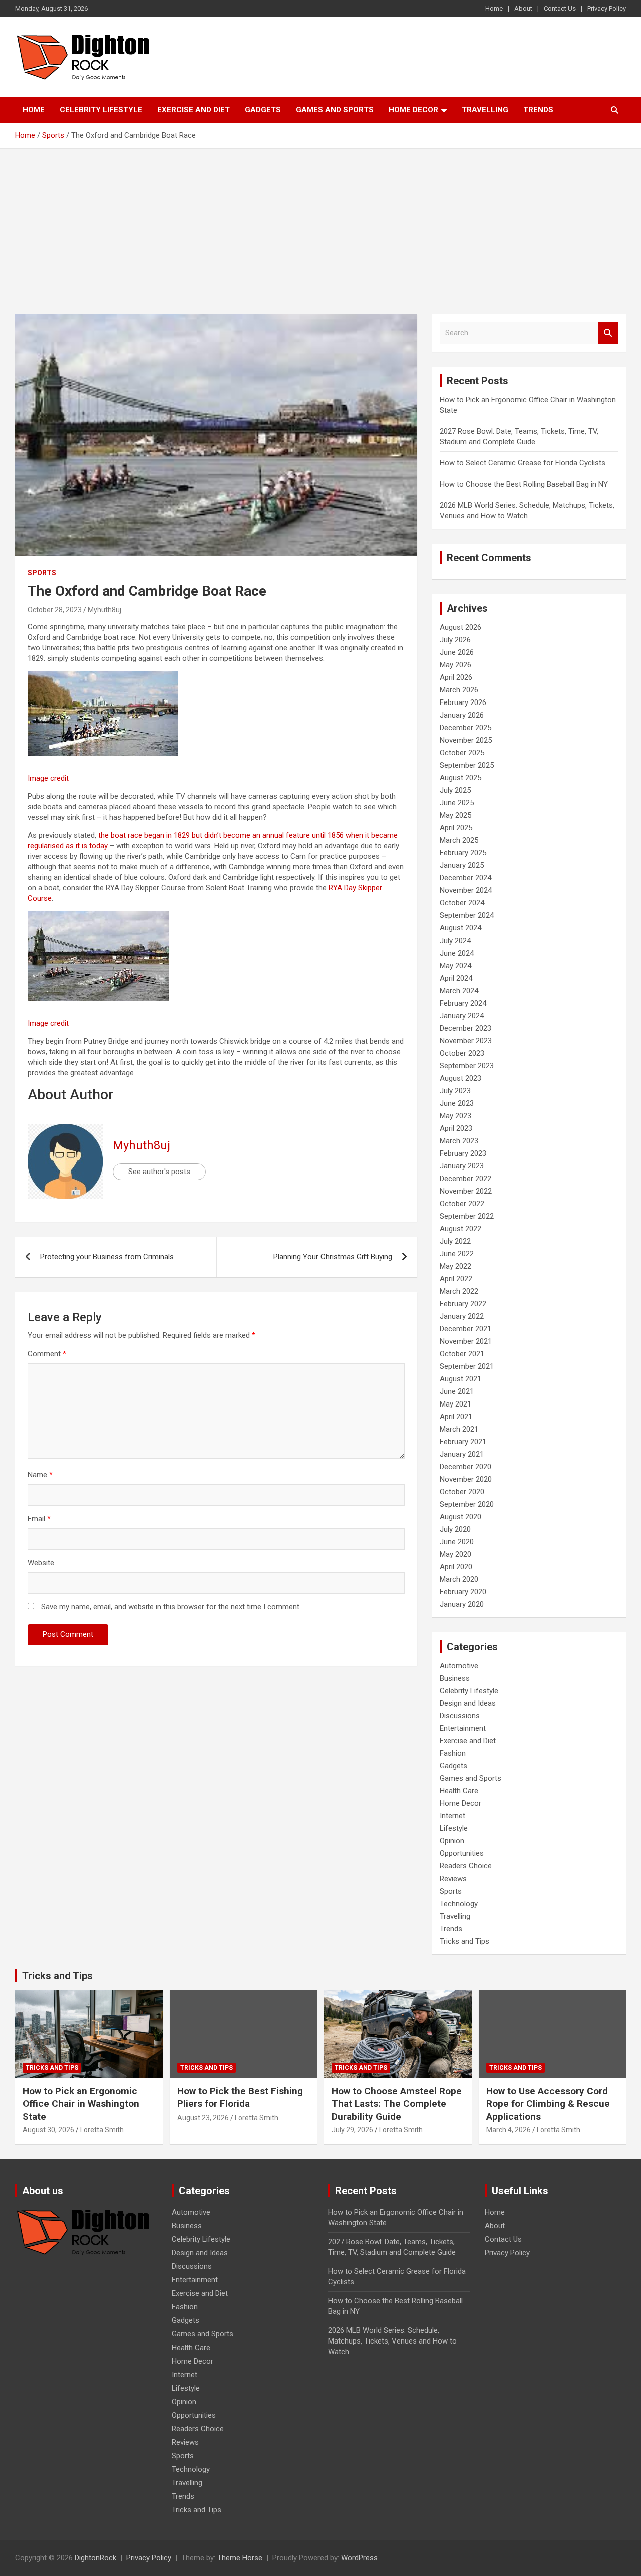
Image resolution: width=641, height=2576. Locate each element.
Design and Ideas (468, 1703)
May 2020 (455, 1554)
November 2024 (466, 890)
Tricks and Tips (464, 1941)
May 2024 (455, 966)
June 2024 (457, 953)
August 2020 (460, 1517)
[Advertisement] (320, 224)
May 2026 (455, 665)
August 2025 (460, 778)
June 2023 (457, 1103)
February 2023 (463, 1153)
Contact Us (560, 8)
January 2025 (462, 865)
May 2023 (455, 1116)
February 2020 (463, 1592)
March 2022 (459, 1291)
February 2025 (463, 853)
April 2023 (456, 1128)
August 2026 (460, 627)
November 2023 (466, 1041)
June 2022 (457, 1254)
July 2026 (455, 640)
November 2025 (466, 740)
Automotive (459, 1666)
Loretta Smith (102, 2130)
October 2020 (462, 1492)
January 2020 (462, 1604)
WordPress (359, 2558)
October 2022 (462, 1204)
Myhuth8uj (104, 610)
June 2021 (457, 1391)
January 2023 (462, 1166)
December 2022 (465, 1179)
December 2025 (465, 728)
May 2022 (455, 1266)
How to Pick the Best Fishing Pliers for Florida (240, 2097)
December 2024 (465, 878)
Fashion (453, 1753)
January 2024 (462, 1016)
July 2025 (455, 790)
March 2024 (459, 991)
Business (455, 1678)
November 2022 (466, 1191)
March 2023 (459, 1141)
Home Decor (413, 110)
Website (41, 1563)
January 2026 (462, 715)
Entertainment (463, 1728)
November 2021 (466, 1341)
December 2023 (465, 1028)
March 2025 (459, 840)
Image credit (48, 778)
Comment (47, 1354)
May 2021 (455, 1404)
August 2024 (460, 928)
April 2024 (456, 978)
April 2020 (456, 1567)
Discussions (460, 1716)
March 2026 (459, 690)
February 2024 (463, 1003)
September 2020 (467, 1504)
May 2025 (455, 815)
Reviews (453, 1879)
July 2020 (455, 1529)
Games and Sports (335, 110)
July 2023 (455, 1091)
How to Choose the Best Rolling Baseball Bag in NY (524, 484)
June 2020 (457, 1542)
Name (40, 1475)
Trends (538, 110)
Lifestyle (454, 1828)
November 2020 (466, 1479)
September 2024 (467, 915)
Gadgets (263, 110)
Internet (452, 1816)
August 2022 (460, 1229)
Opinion (452, 1841)
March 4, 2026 (509, 2130)
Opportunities (462, 1853)
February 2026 (463, 702)
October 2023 (462, 1053)
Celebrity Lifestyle (101, 110)
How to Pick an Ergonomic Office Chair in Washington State (81, 2103)
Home (494, 8)
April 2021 (456, 1417)
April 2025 (456, 828)
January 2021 (462, 1454)
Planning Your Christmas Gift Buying (333, 1257)
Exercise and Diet (194, 110)
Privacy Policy (607, 8)
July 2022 (455, 1241)
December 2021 (465, 1329)
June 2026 (457, 652)
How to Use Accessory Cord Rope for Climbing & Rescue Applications (548, 2103)
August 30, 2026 (48, 2130)
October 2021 (462, 1354)
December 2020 (465, 1467)
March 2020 (459, 1579)
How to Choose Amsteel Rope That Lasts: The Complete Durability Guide (397, 2103)
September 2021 (467, 1366)
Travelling (485, 110)
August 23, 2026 (203, 2118)
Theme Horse (240, 2558)
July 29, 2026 (352, 2130)
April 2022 (456, 1279)
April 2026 (456, 677)
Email (39, 1519)
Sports (42, 573)
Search (608, 333)
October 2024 (462, 903)
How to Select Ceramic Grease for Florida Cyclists (523, 463)
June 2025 (457, 803)
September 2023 (467, 1066)
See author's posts (159, 1172)
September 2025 (467, 765)
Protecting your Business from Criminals (107, 1257)
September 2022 (467, 1216)
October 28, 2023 (55, 610)
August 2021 (460, 1379)
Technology (459, 1904)
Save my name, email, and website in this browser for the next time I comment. (171, 1607)
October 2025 (462, 753)
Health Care (459, 1791)
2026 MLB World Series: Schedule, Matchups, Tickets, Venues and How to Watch (392, 2341)
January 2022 (462, 1316)
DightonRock (95, 2558)
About (523, 8)
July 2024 (455, 941)
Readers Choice (466, 1866)
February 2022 (463, 1304)
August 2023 (460, 1078)
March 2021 (459, 1429)
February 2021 (463, 1442)
